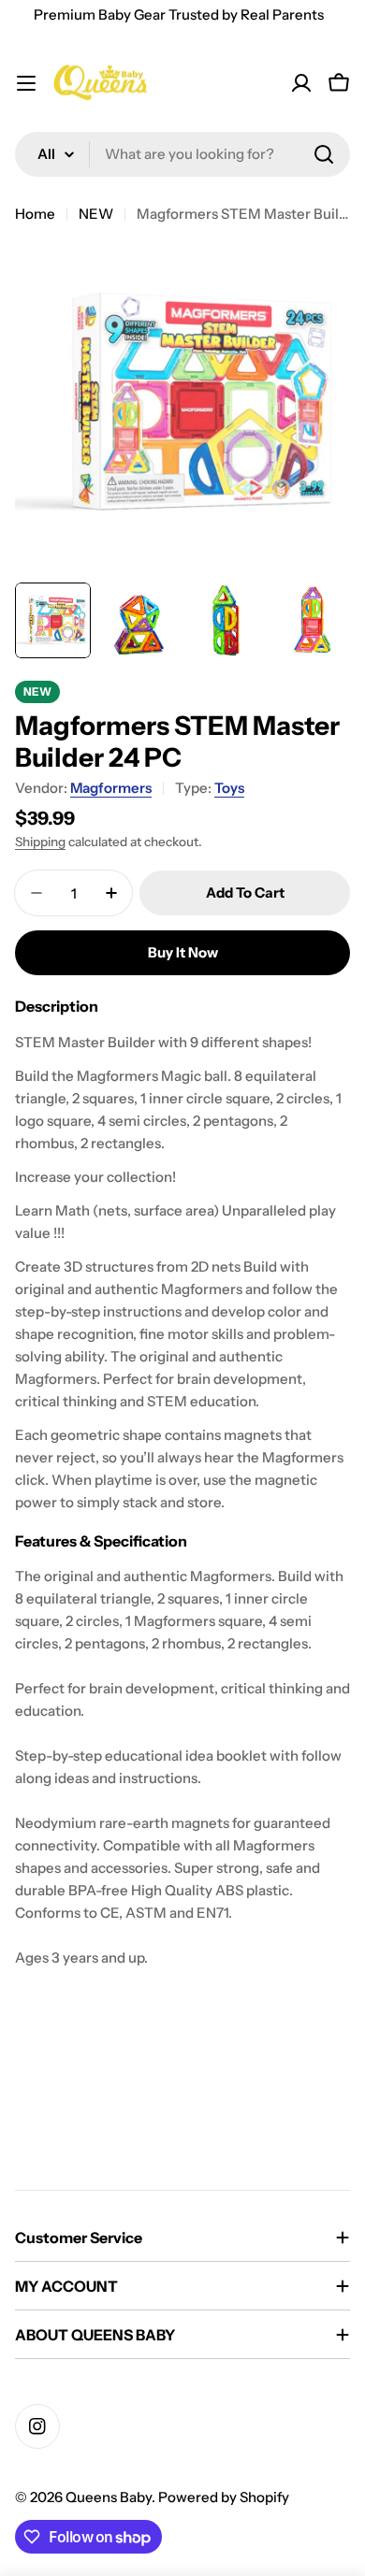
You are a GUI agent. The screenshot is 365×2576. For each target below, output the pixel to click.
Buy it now (183, 952)
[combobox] (182, 154)
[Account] (301, 83)
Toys (229, 788)
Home (35, 214)
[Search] (324, 154)
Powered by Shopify (224, 2497)
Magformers (111, 788)
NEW (96, 214)
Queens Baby (109, 2497)
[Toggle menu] (26, 83)
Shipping (40, 842)
